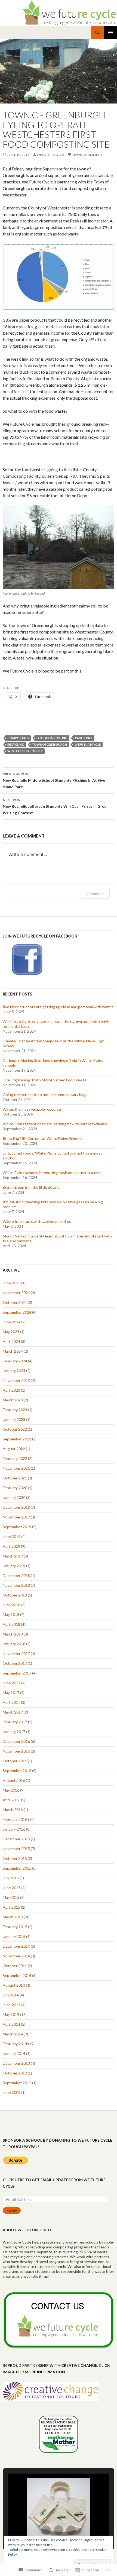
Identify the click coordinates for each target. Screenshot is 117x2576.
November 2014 (16, 1956)
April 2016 (11, 1800)
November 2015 (16, 1849)
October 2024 (15, 1302)
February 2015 (15, 1927)
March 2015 (13, 1917)
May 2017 (11, 1693)
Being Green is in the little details (31, 1187)
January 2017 (14, 1732)
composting (18, 738)
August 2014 (14, 1985)
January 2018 (14, 1644)
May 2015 (11, 1897)
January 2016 (14, 1829)
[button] (46, 2530)
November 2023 (16, 1380)
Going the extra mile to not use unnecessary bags (45, 1095)
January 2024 (14, 1371)
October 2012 (15, 2073)
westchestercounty (25, 751)
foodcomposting (52, 738)
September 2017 (17, 1673)
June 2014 (12, 2005)
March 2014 (13, 2034)
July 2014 (11, 1995)
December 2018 (16, 1575)
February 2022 (15, 1458)
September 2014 (17, 1975)
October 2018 (15, 1595)
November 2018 (16, 1585)
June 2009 (12, 2092)
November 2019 (16, 1517)
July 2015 (11, 1878)
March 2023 (13, 1400)
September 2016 (17, 1771)
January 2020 (14, 1497)
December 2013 (16, 2063)
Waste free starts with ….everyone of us (37, 1221)
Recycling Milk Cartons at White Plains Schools (42, 1138)
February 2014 (15, 2044)
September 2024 (17, 1312)
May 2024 (11, 1332)
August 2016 (14, 1780)
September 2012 (17, 2083)
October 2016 (15, 1761)
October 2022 (15, 1429)
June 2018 (12, 1605)
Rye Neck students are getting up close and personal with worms (58, 1007)
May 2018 (11, 1615)
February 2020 (15, 1488)
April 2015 (11, 1907)
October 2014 (15, 1966)
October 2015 (15, 1858)
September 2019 (17, 1527)
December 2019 (16, 1507)
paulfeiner (84, 738)
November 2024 (16, 1293)
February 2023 (15, 1410)
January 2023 (14, 1419)
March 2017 (13, 1712)
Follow (12, 2211)
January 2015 (14, 1936)
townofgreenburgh (49, 744)
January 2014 (14, 2053)
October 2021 (15, 1478)
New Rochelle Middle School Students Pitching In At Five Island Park (54, 780)
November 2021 (16, 1468)
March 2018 (13, 1634)
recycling (16, 744)
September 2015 (17, 1868)
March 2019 (13, 1556)
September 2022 (17, 1439)
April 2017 (11, 1702)
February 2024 (15, 1361)
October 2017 (15, 1663)
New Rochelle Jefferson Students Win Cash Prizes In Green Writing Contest (56, 806)
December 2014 (16, 1946)
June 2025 (12, 1283)
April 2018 (11, 1624)
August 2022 (14, 1449)
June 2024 (12, 1322)
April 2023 (11, 1390)
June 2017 (12, 1683)
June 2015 (12, 1888)
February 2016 (15, 1819)
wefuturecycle (50, 155)
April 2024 (11, 1341)
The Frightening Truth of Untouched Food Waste (45, 1080)
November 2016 (16, 1751)
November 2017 (16, 1654)
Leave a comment (87, 155)
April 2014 (11, 2024)
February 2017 (15, 1722)
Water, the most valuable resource (32, 1109)
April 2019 (11, 1546)
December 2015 (16, 1839)
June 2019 (12, 1536)
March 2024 (13, 1351)
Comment (95, 894)
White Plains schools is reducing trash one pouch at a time (52, 1173)
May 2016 (11, 1790)
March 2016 (13, 1810)
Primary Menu (110, 33)
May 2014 (11, 2014)
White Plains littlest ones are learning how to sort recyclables (55, 1124)
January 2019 (14, 1566)
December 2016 (16, 1741)
